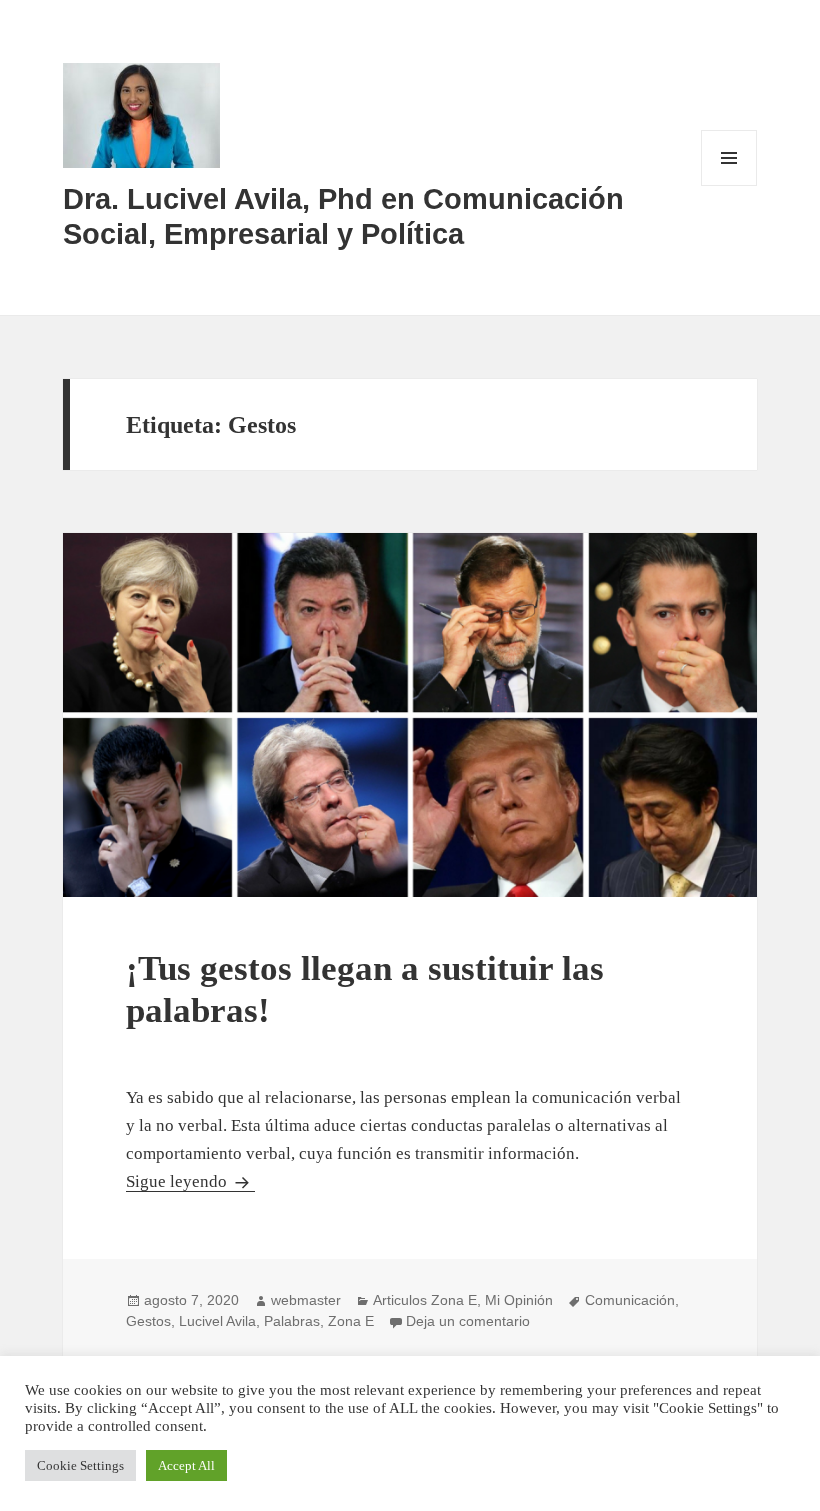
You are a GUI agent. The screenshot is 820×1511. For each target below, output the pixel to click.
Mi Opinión (519, 1300)
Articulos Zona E (425, 1300)
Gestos (148, 1321)
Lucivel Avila (217, 1321)
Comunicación (630, 1300)
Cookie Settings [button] (80, 1465)
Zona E (351, 1321)
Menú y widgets (729, 185)
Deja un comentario (468, 1321)
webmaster (306, 1300)
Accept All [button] (186, 1465)
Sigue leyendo (190, 1181)
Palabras (292, 1321)
